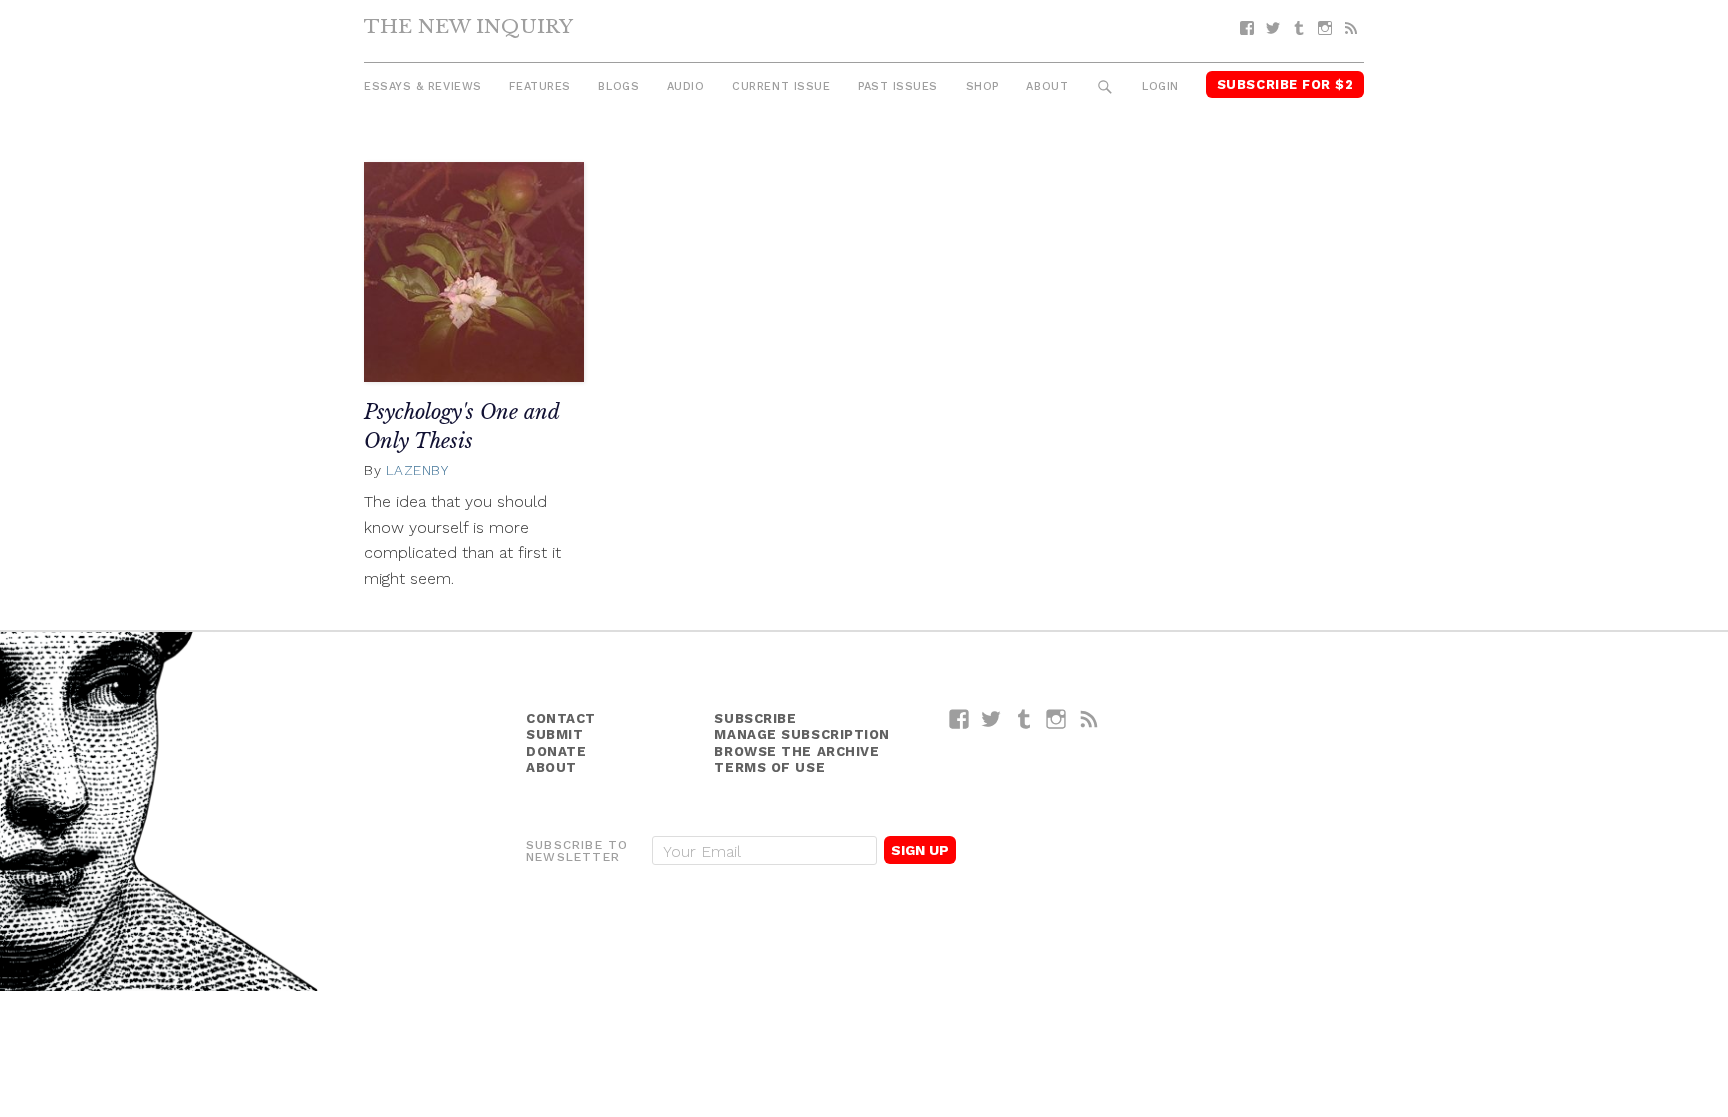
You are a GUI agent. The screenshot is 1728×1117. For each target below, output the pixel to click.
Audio (686, 86)
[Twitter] (1273, 28)
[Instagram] (1325, 28)
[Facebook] (1247, 28)
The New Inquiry (468, 26)
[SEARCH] (1105, 87)
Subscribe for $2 (1285, 84)
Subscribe (755, 718)
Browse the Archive (796, 751)
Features (539, 86)
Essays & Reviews (423, 86)
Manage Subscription (801, 734)
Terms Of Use (769, 767)
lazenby (417, 470)
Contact (561, 718)
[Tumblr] (1299, 28)
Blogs (618, 86)
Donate (556, 751)
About (1047, 86)
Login (1160, 86)
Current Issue (781, 86)
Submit (554, 734)
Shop (982, 86)
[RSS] (1351, 28)
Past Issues (898, 86)
